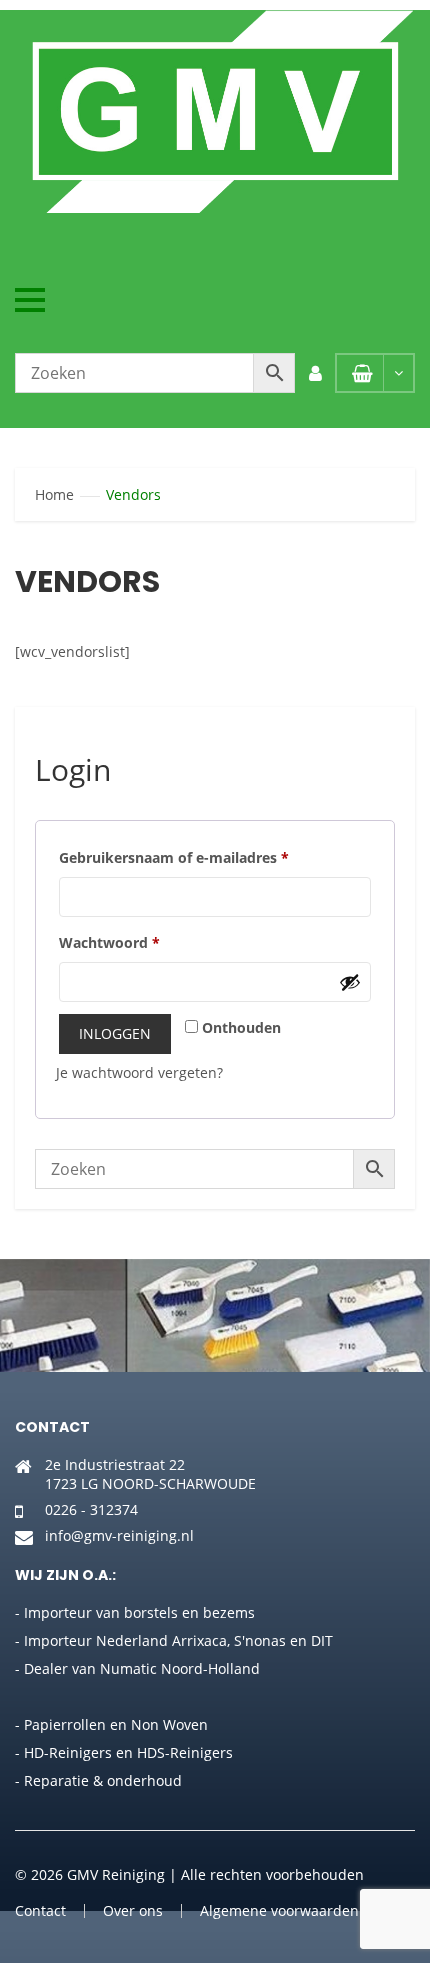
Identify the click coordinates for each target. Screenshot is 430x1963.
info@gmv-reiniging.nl (119, 1535)
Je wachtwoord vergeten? (139, 1072)
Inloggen (115, 1033)
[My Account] (315, 373)
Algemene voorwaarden (279, 1910)
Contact (40, 1910)
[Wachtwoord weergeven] (350, 982)
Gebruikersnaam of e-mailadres (174, 857)
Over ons (133, 1910)
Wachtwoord (109, 942)
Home (54, 494)
